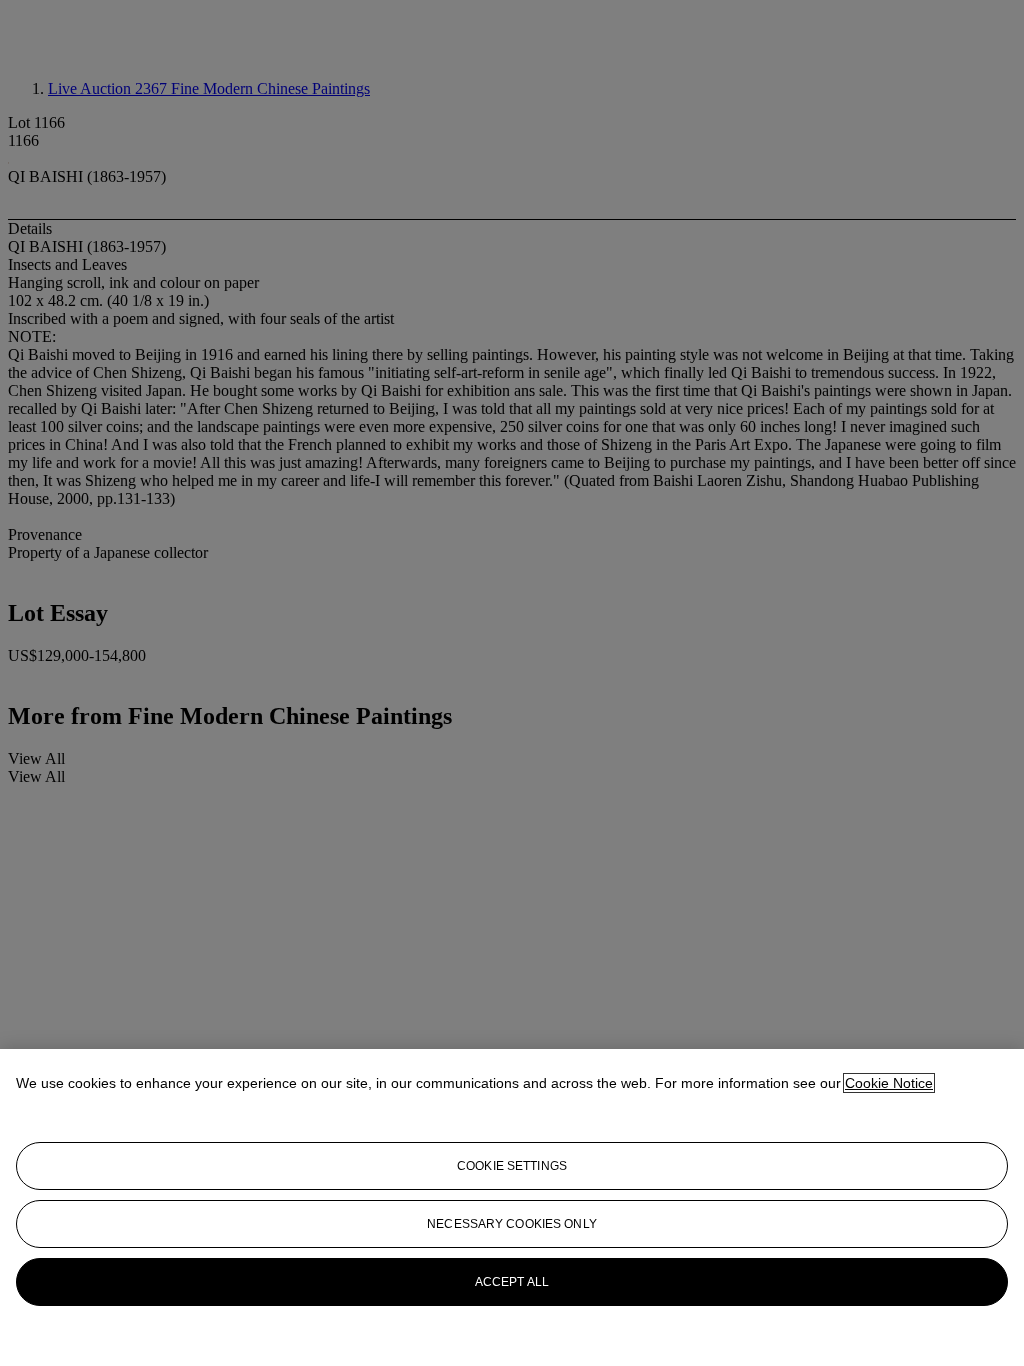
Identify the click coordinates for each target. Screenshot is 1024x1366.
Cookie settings (512, 1166)
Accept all (512, 1282)
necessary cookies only (512, 1224)
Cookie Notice (889, 1083)
